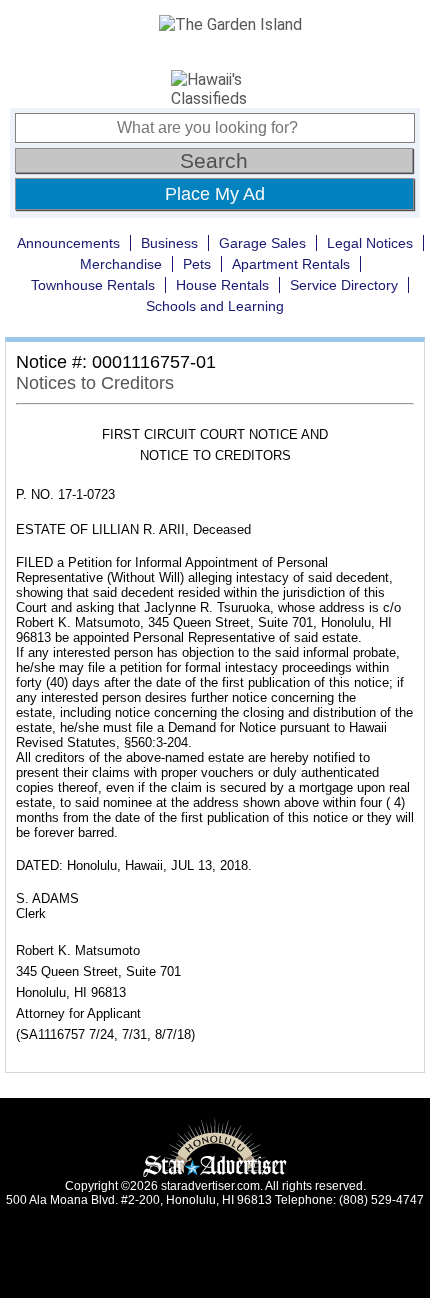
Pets (197, 264)
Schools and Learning (215, 306)
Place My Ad (215, 194)
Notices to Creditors (95, 383)
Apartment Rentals (291, 264)
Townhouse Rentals (93, 285)
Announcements (68, 243)
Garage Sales (262, 243)
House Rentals (222, 285)
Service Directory (344, 285)
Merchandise (121, 264)
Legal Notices (370, 243)
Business (169, 243)
